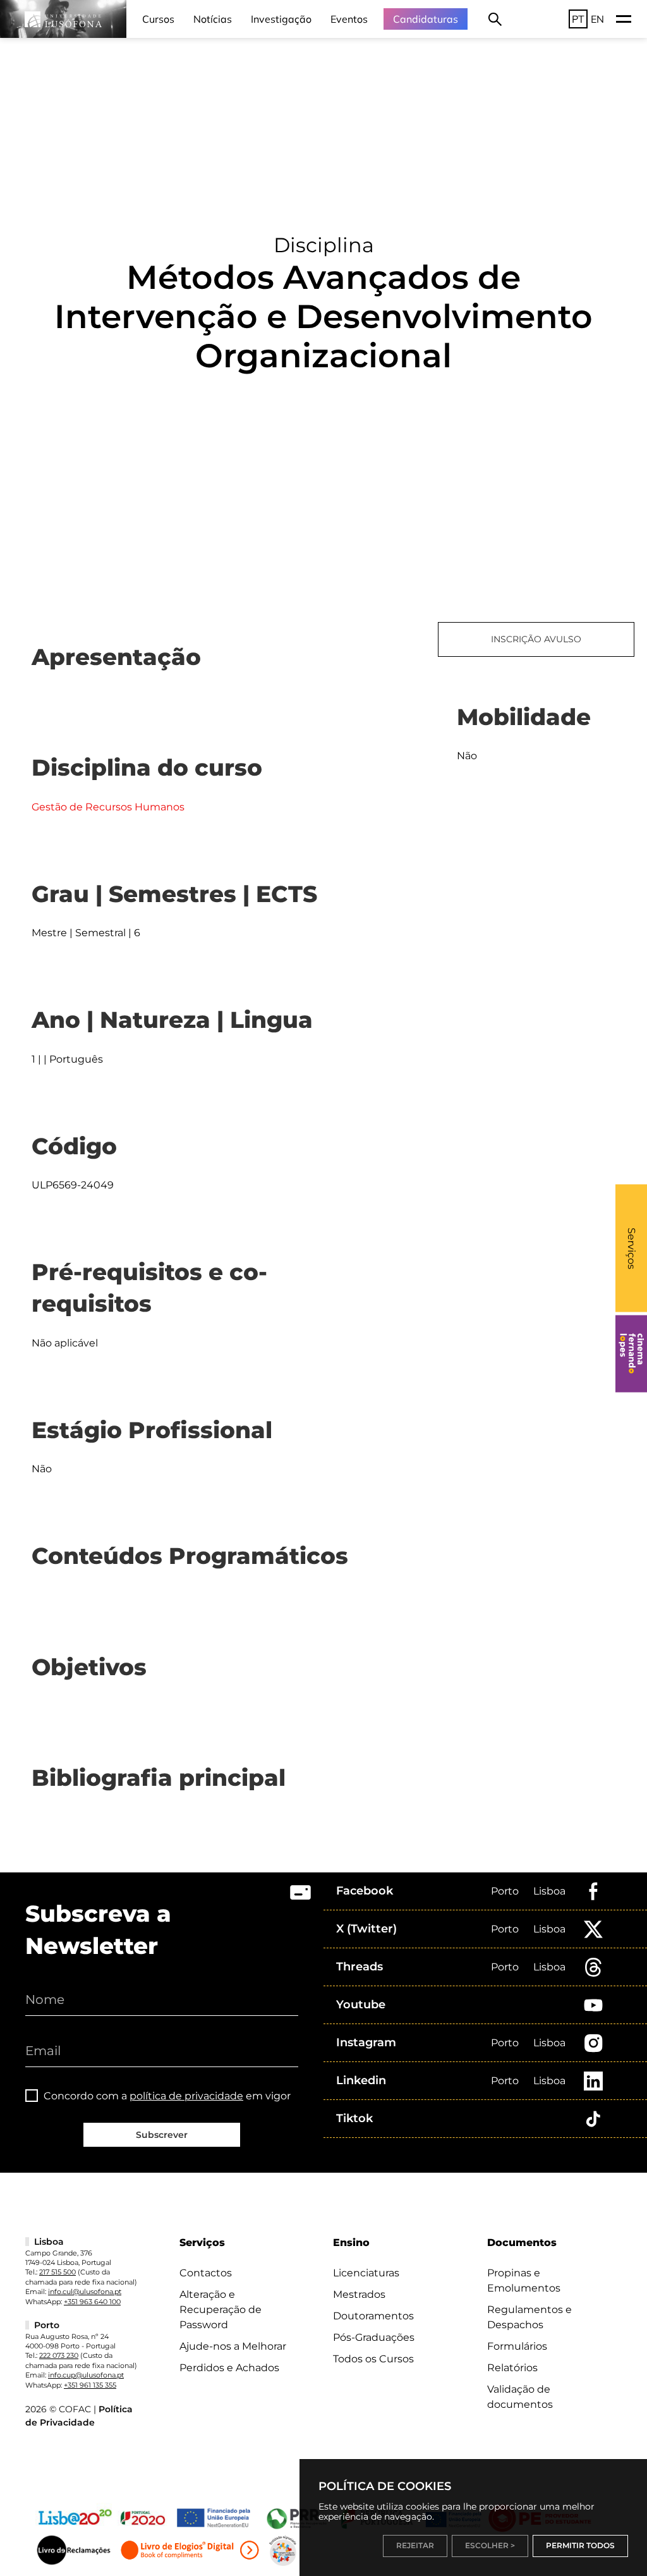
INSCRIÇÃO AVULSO (536, 639)
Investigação (281, 19)
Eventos (349, 19)
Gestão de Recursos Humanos (108, 807)
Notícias (213, 19)
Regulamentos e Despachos (529, 2317)
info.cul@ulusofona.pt (85, 2292)
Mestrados (359, 2294)
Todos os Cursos (373, 2359)
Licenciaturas (366, 2273)
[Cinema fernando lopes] (631, 1353)
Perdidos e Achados (229, 2368)
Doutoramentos (373, 2316)
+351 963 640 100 (92, 2302)
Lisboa (549, 1891)
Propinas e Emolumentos (524, 2280)
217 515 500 (57, 2272)
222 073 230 (59, 2355)
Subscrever (162, 2135)
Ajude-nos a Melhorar (233, 2346)
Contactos (206, 2273)
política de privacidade (186, 2096)
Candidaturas (426, 19)
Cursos (158, 19)
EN (597, 19)
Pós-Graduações (374, 2337)
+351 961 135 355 (90, 2385)
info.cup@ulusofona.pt (86, 2375)
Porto (505, 1891)
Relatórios (512, 2368)
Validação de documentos (520, 2397)
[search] (495, 19)
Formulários (517, 2346)
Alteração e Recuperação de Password (221, 2310)
